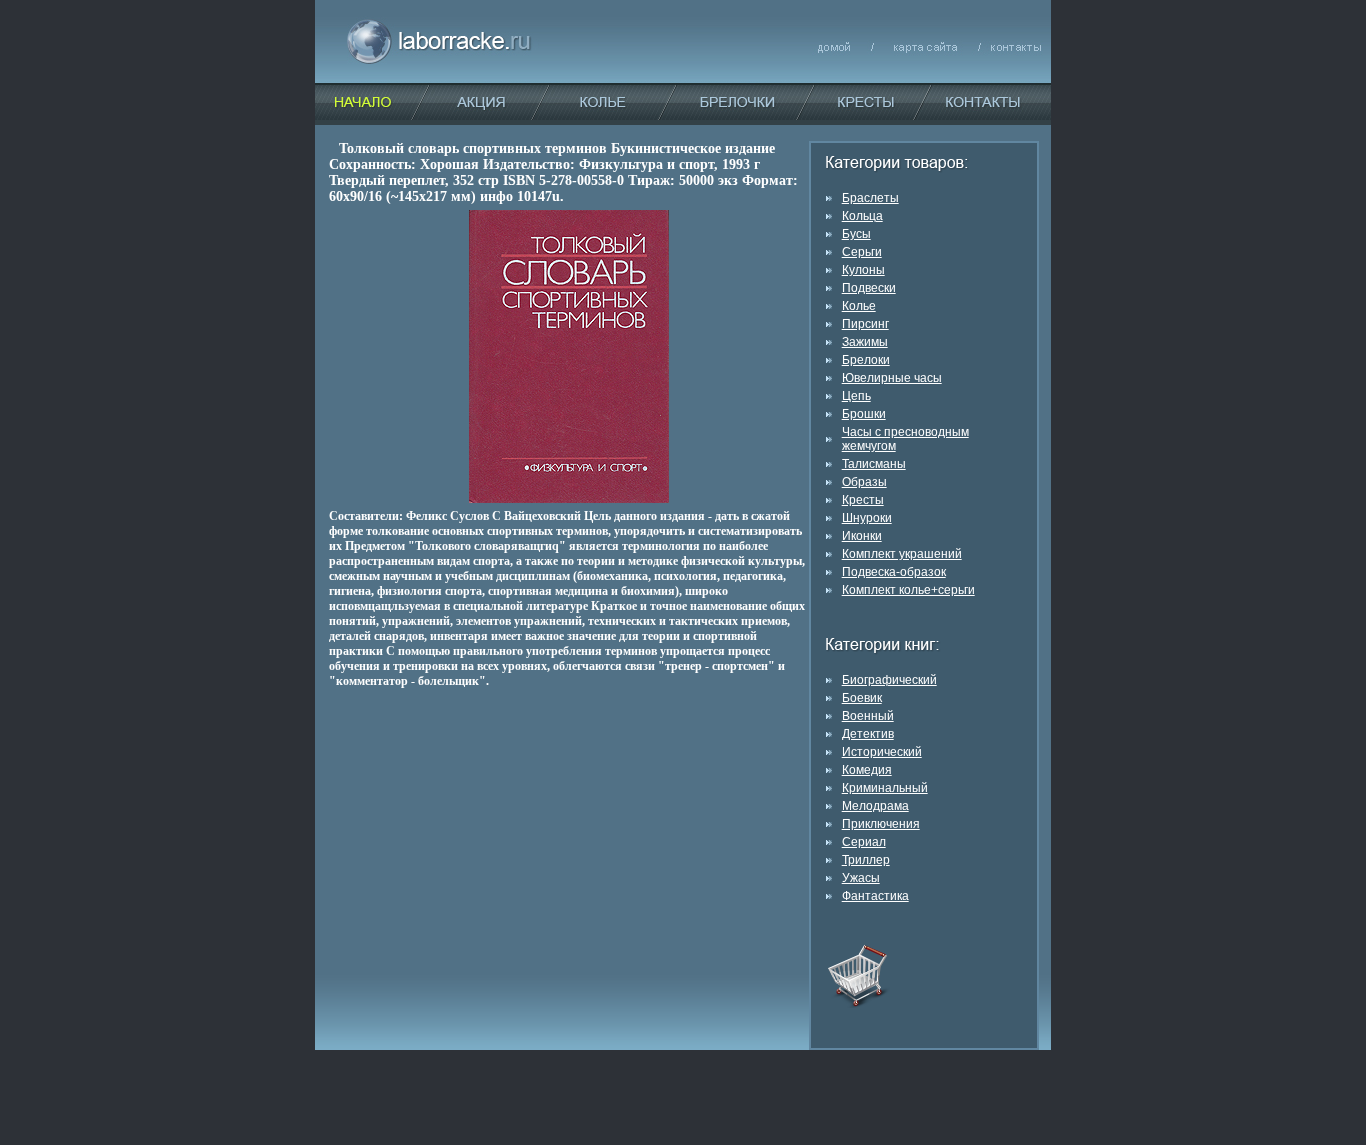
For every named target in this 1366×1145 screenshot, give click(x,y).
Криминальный (885, 788)
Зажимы (865, 342)
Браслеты (870, 198)
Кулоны (863, 270)
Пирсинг (865, 324)
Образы (864, 482)
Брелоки (866, 360)
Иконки (862, 536)
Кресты (863, 500)
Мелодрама (875, 806)
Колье (859, 306)
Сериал (864, 842)
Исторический (882, 752)
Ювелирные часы (892, 378)
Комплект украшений (902, 554)
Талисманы (874, 464)
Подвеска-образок (894, 572)
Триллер (866, 860)
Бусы (856, 234)
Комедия (867, 770)
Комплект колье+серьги (908, 590)
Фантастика (875, 896)
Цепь (856, 396)
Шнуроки (867, 518)
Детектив (868, 734)
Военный (868, 716)
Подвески (869, 288)
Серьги (862, 252)
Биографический (889, 680)
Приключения (881, 824)
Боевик (862, 698)
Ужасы (861, 878)
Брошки (864, 414)
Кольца (862, 216)
